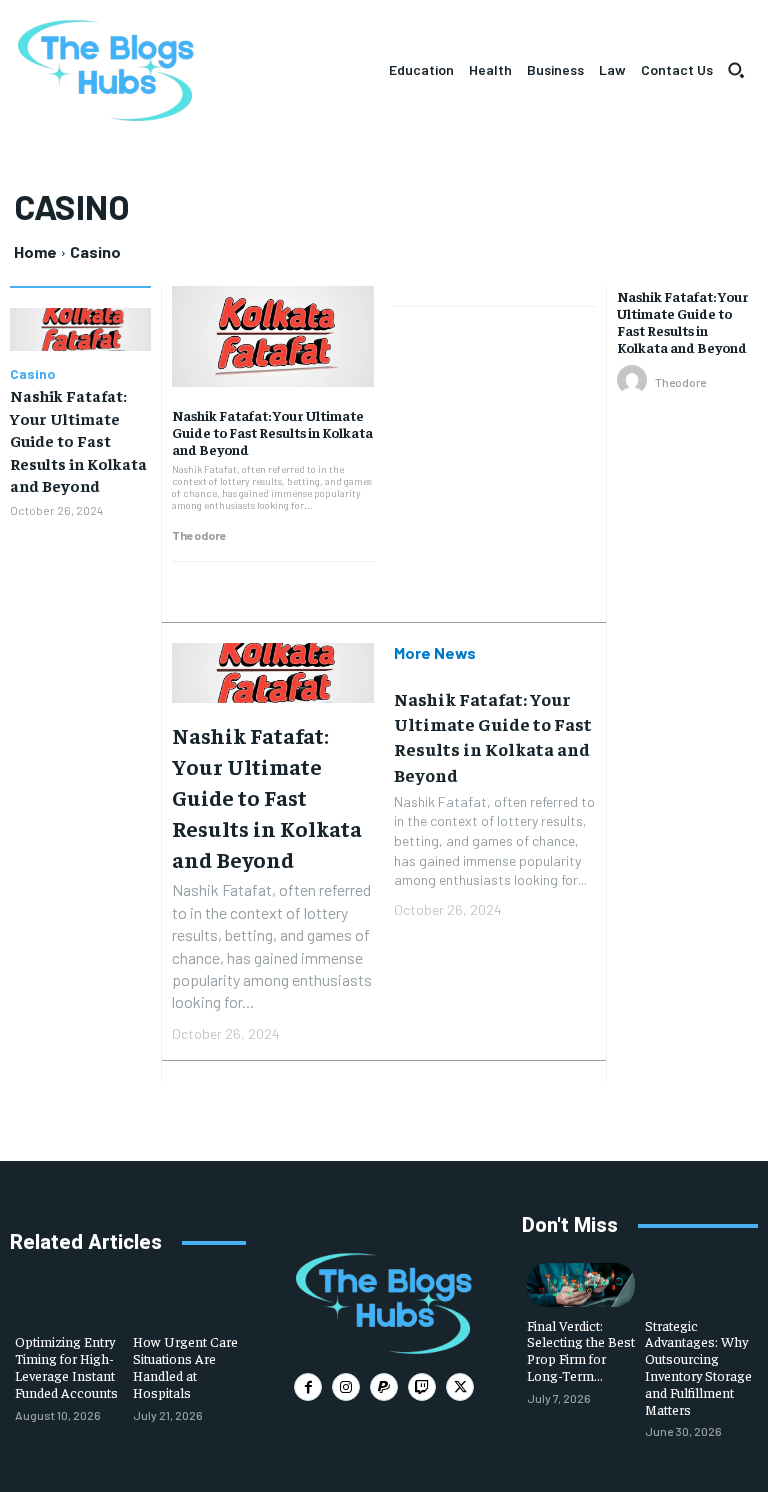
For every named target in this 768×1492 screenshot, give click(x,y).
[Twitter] (460, 1387)
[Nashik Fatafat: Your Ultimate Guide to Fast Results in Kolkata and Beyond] (80, 329)
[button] (736, 70)
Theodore (199, 535)
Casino (33, 374)
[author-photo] (635, 381)
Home (35, 251)
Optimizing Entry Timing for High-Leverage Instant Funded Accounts (66, 1366)
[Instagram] (346, 1387)
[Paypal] (384, 1387)
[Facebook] (308, 1387)
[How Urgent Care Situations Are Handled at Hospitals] (187, 1301)
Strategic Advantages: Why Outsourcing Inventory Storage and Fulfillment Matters (698, 1367)
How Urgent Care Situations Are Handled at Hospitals (185, 1366)
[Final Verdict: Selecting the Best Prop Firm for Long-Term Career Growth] (581, 1284)
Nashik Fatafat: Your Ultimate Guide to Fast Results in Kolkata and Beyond (78, 440)
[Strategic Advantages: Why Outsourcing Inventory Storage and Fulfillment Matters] (699, 1284)
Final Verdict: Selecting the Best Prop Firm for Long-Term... (581, 1350)
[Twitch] (422, 1387)
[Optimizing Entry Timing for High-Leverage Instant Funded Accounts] (69, 1301)
